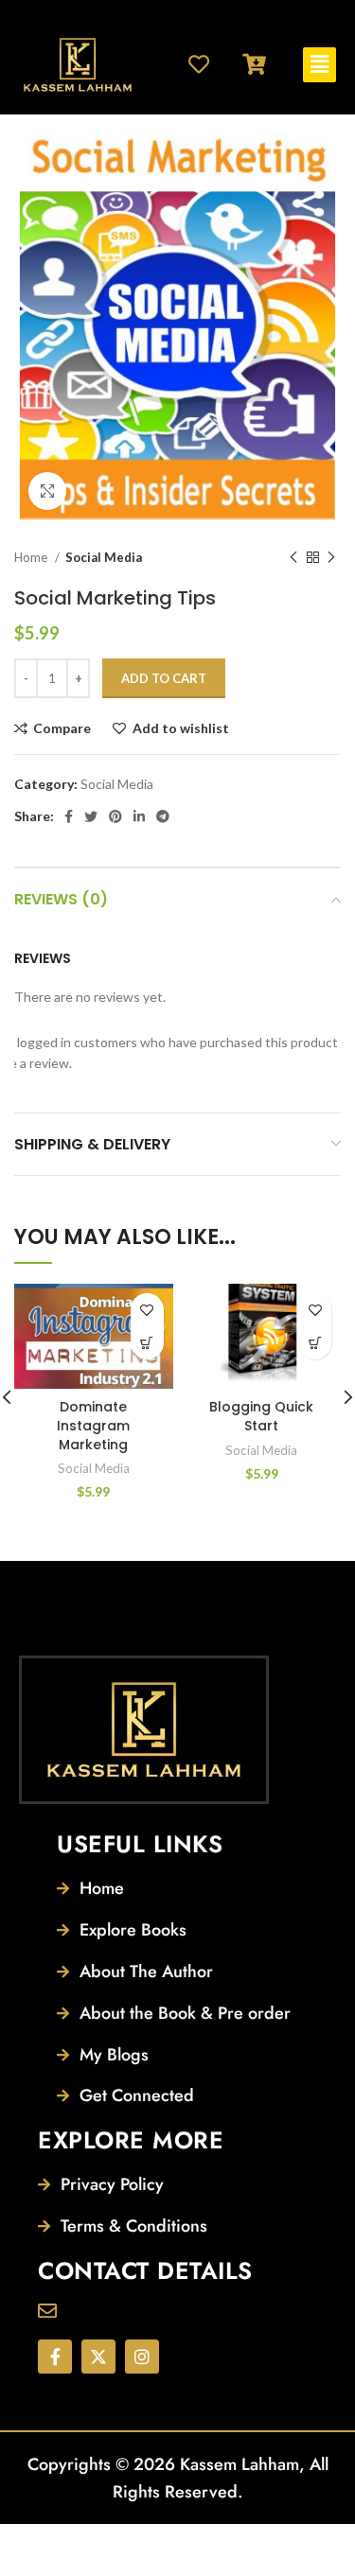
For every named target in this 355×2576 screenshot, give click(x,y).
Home (32, 557)
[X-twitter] (98, 2357)
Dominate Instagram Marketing (93, 1425)
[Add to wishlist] (147, 1310)
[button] (319, 65)
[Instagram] (142, 2357)
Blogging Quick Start (261, 1416)
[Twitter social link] (91, 816)
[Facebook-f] (55, 2357)
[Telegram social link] (163, 816)
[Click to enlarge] (47, 491)
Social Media (104, 557)
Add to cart (164, 678)
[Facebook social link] (69, 816)
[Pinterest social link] (115, 816)
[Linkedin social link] (139, 816)
